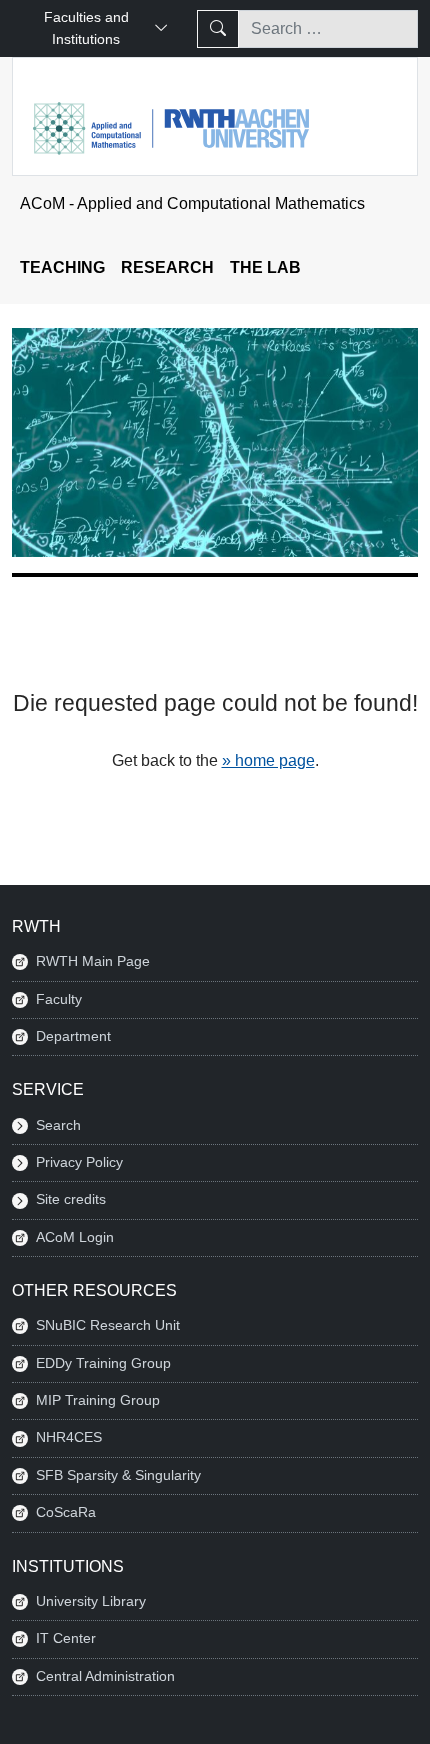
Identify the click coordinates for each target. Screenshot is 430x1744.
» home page (268, 760)
